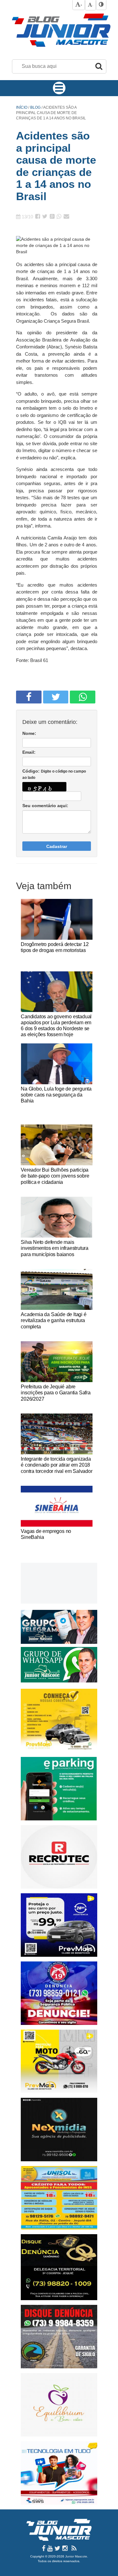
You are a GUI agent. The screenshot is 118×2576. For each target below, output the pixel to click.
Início (22, 107)
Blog (36, 107)
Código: (54, 774)
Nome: (29, 733)
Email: (29, 752)
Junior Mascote (76, 2556)
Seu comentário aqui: (45, 806)
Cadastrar (57, 846)
